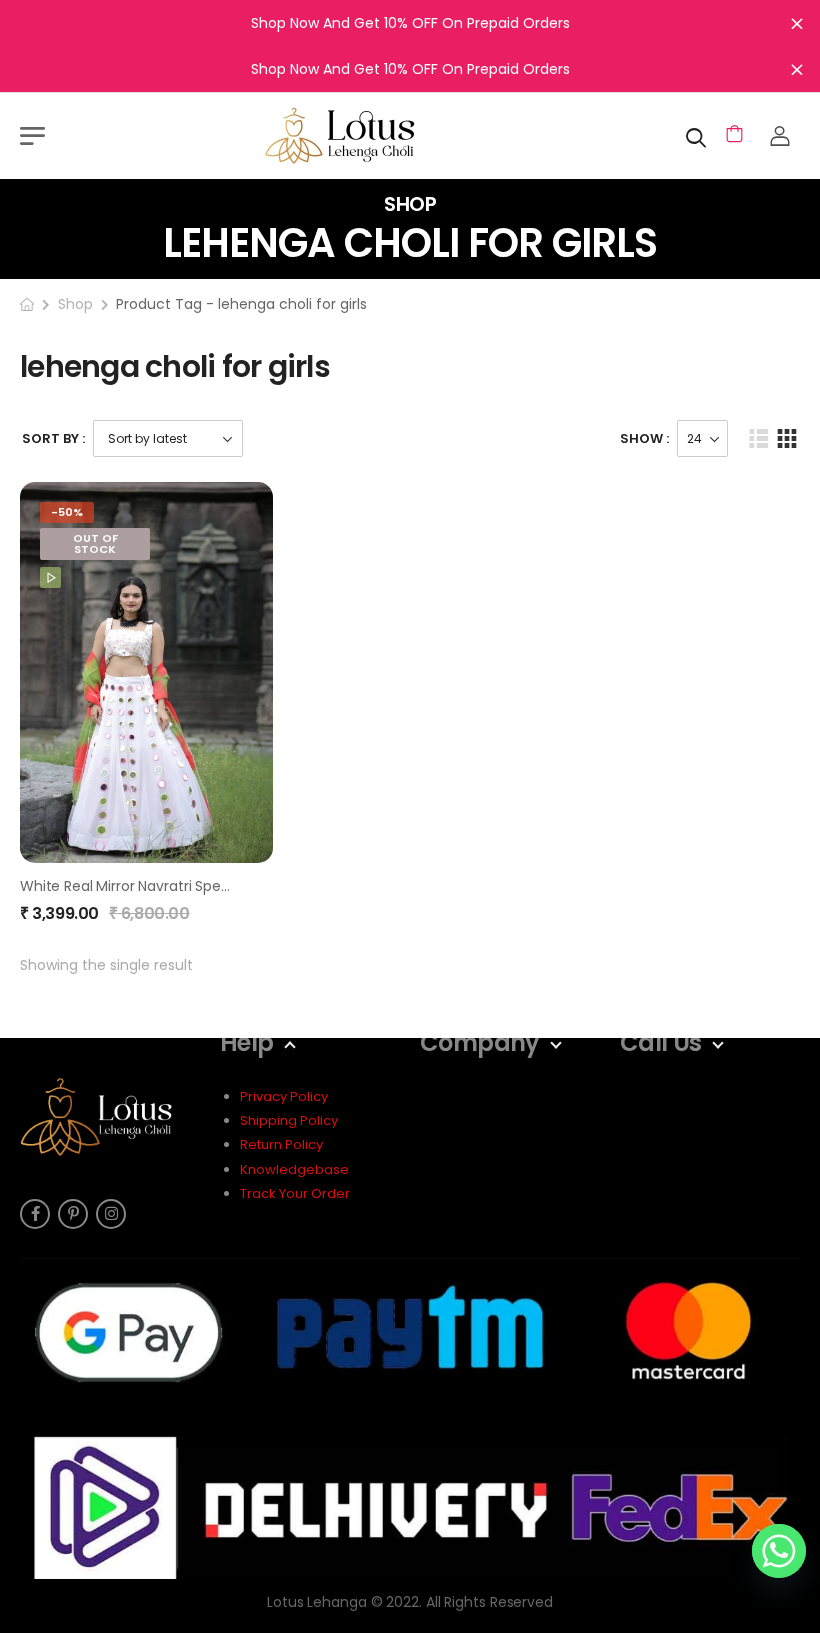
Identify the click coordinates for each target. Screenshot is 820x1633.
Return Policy (281, 1144)
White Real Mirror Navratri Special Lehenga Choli (182, 886)
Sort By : (53, 438)
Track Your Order (295, 1193)
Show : (644, 438)
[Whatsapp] (779, 1551)
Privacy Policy (284, 1096)
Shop (75, 304)
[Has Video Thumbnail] (50, 577)
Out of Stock (95, 543)
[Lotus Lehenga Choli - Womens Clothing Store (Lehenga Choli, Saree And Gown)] (365, 135)
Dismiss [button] (797, 23)
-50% (67, 512)
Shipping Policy (289, 1120)
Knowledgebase (294, 1169)
